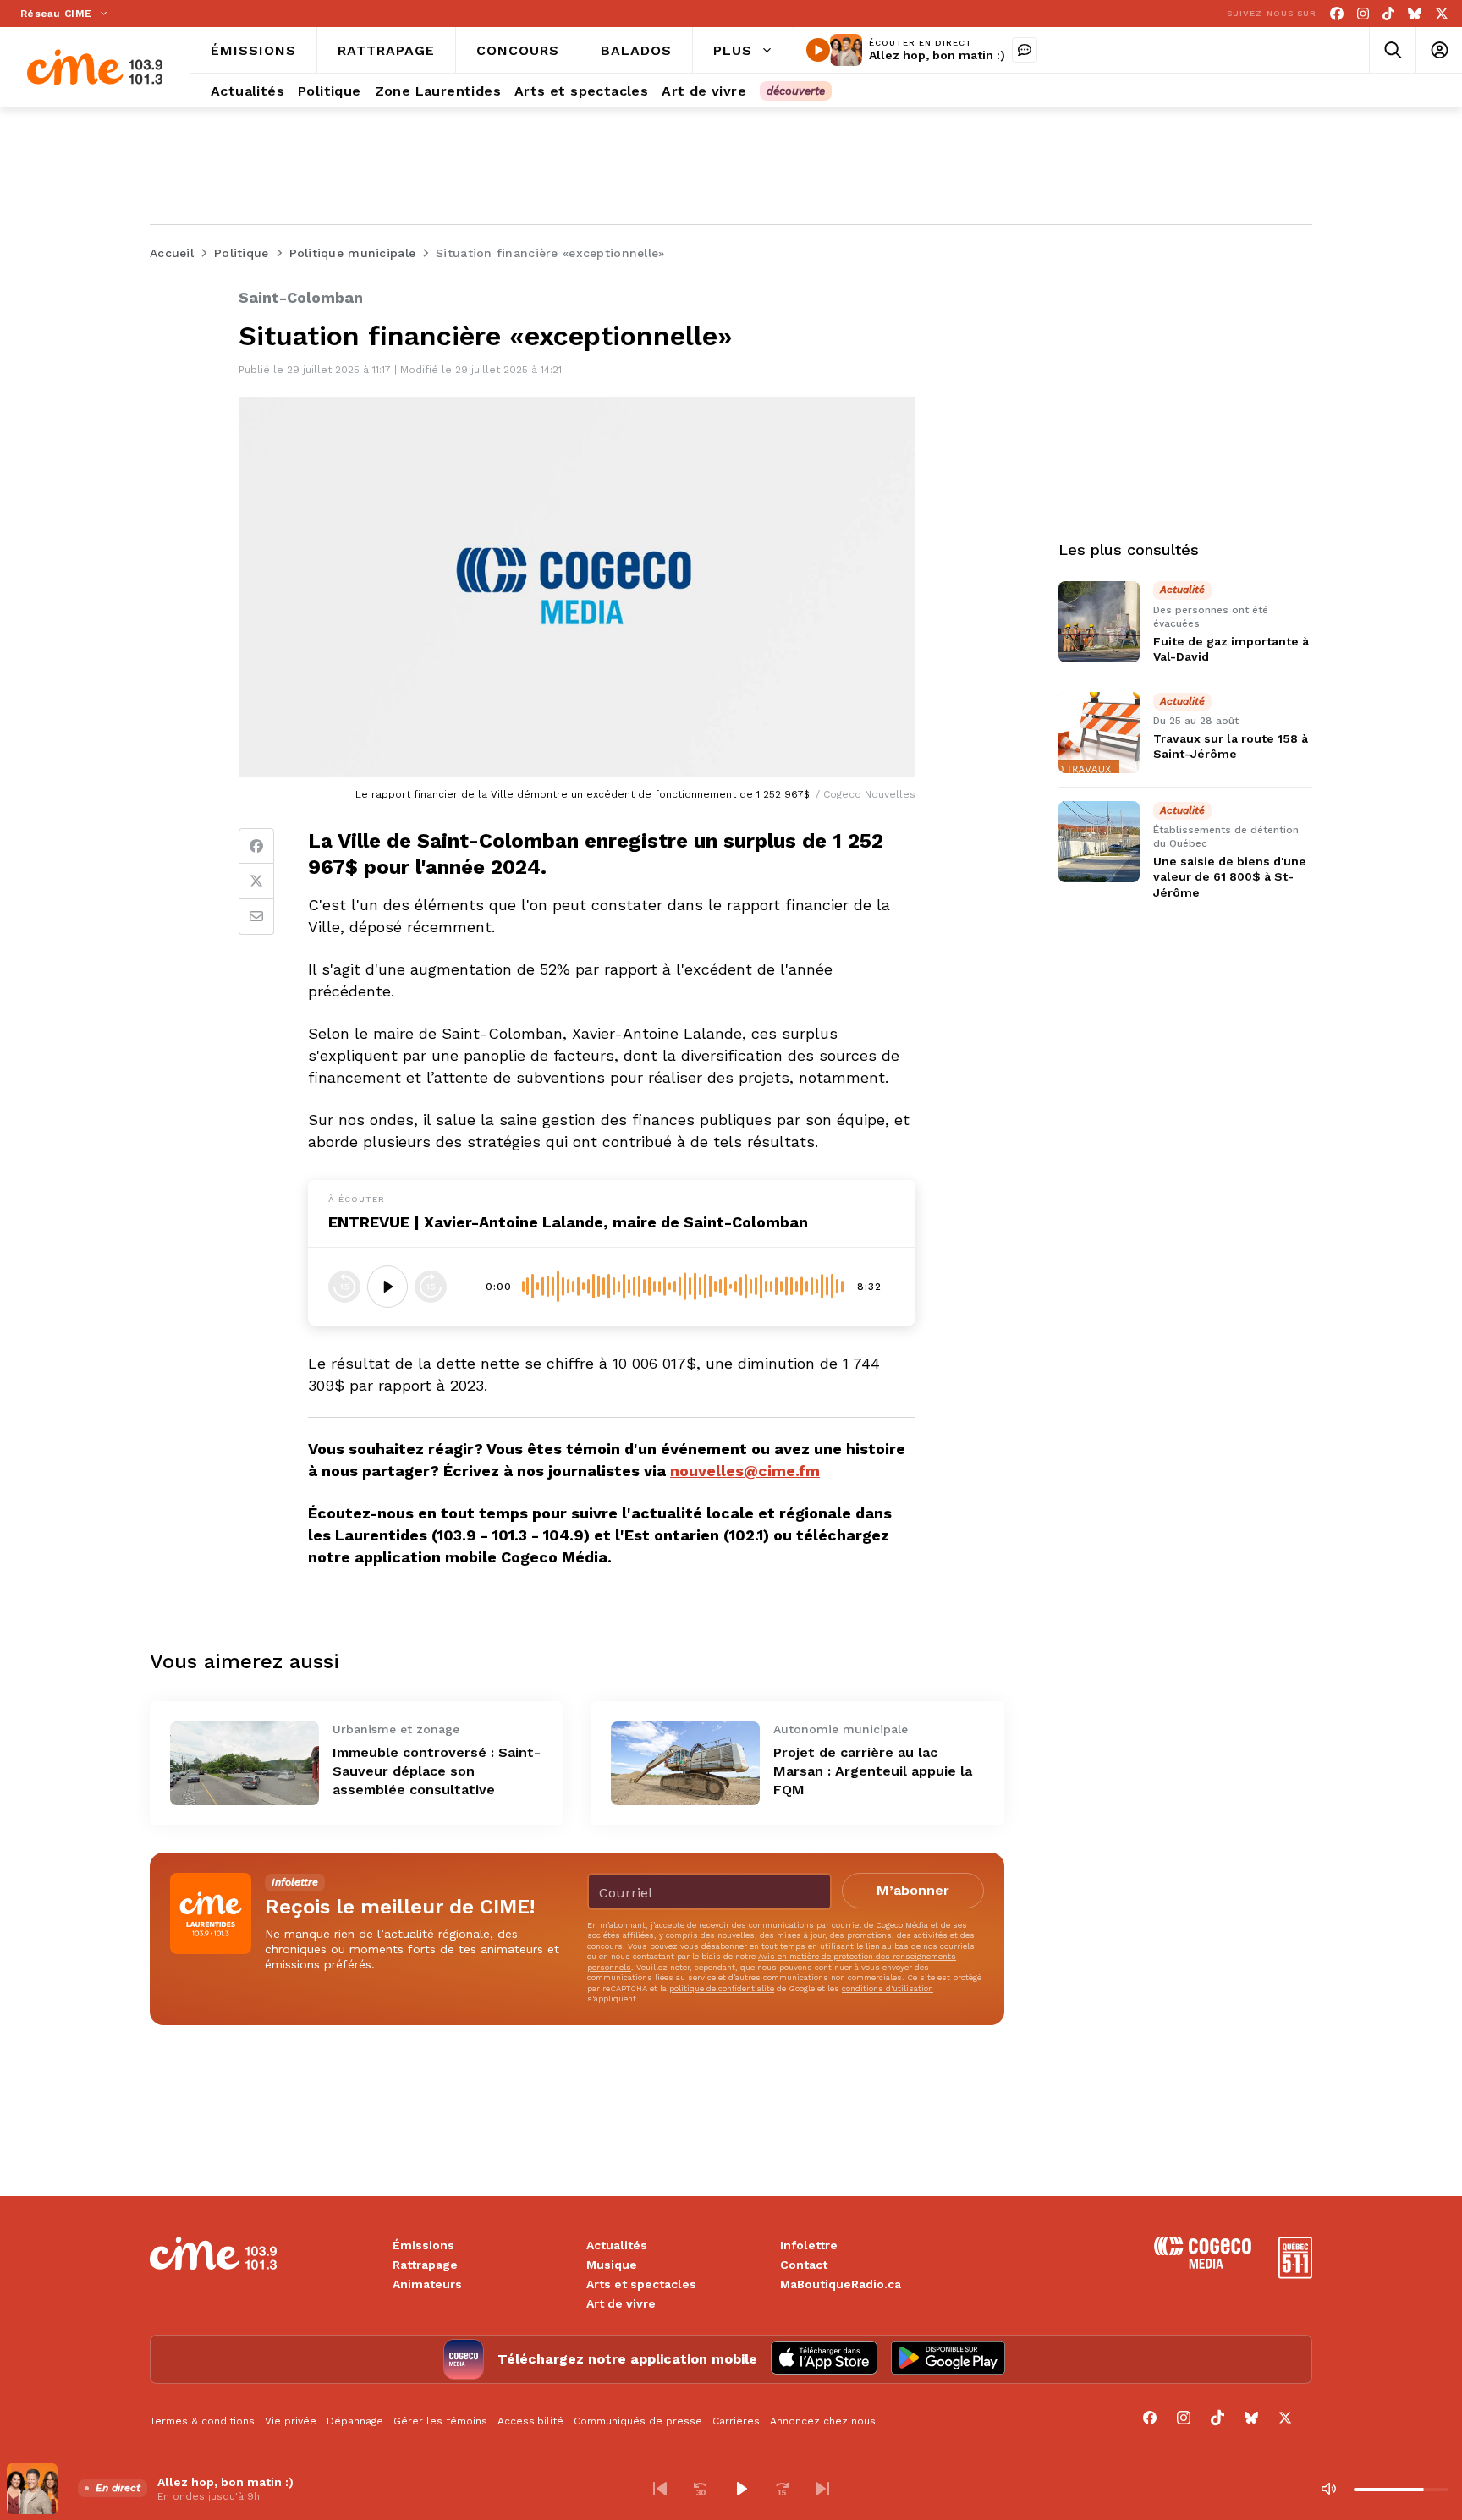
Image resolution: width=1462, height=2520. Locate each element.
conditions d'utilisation (888, 1988)
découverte (796, 91)
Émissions (423, 2245)
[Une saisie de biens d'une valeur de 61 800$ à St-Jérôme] (1099, 842)
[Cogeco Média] (1203, 2264)
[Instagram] (1363, 14)
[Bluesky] (1415, 14)
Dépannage (355, 2421)
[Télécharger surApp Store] (824, 2359)
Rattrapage (425, 2265)
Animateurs (427, 2284)
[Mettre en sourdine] (1328, 2489)
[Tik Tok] (1388, 14)
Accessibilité (530, 2421)
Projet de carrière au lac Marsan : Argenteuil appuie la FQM (873, 1771)
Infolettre (809, 2245)
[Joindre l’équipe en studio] (1025, 50)
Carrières (736, 2421)
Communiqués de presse (638, 2421)
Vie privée (291, 2421)
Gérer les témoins (440, 2421)
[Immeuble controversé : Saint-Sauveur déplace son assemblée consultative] (245, 1763)
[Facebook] (1337, 14)
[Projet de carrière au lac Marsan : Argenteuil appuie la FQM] (685, 1763)
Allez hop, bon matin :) (937, 55)
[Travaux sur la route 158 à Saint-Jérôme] (1099, 733)
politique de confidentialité (722, 1988)
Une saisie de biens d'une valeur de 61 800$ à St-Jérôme (1230, 877)
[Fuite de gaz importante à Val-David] (1099, 622)
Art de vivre (621, 2303)
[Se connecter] (1439, 50)
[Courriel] (256, 917)
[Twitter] (256, 881)
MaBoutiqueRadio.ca (841, 2284)
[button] (660, 2489)
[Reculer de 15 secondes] (344, 1287)
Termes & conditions (202, 2421)
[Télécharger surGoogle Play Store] (948, 2359)
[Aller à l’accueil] (95, 67)
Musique (612, 2265)
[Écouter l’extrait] (387, 1287)
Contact (804, 2265)
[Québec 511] (1295, 2274)
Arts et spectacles (641, 2284)
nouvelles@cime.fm (745, 1471)
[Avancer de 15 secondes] (431, 1287)
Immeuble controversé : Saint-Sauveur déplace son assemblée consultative (437, 1771)
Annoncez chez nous (823, 2421)
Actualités (617, 2245)
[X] (1442, 14)
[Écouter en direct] (818, 50)
